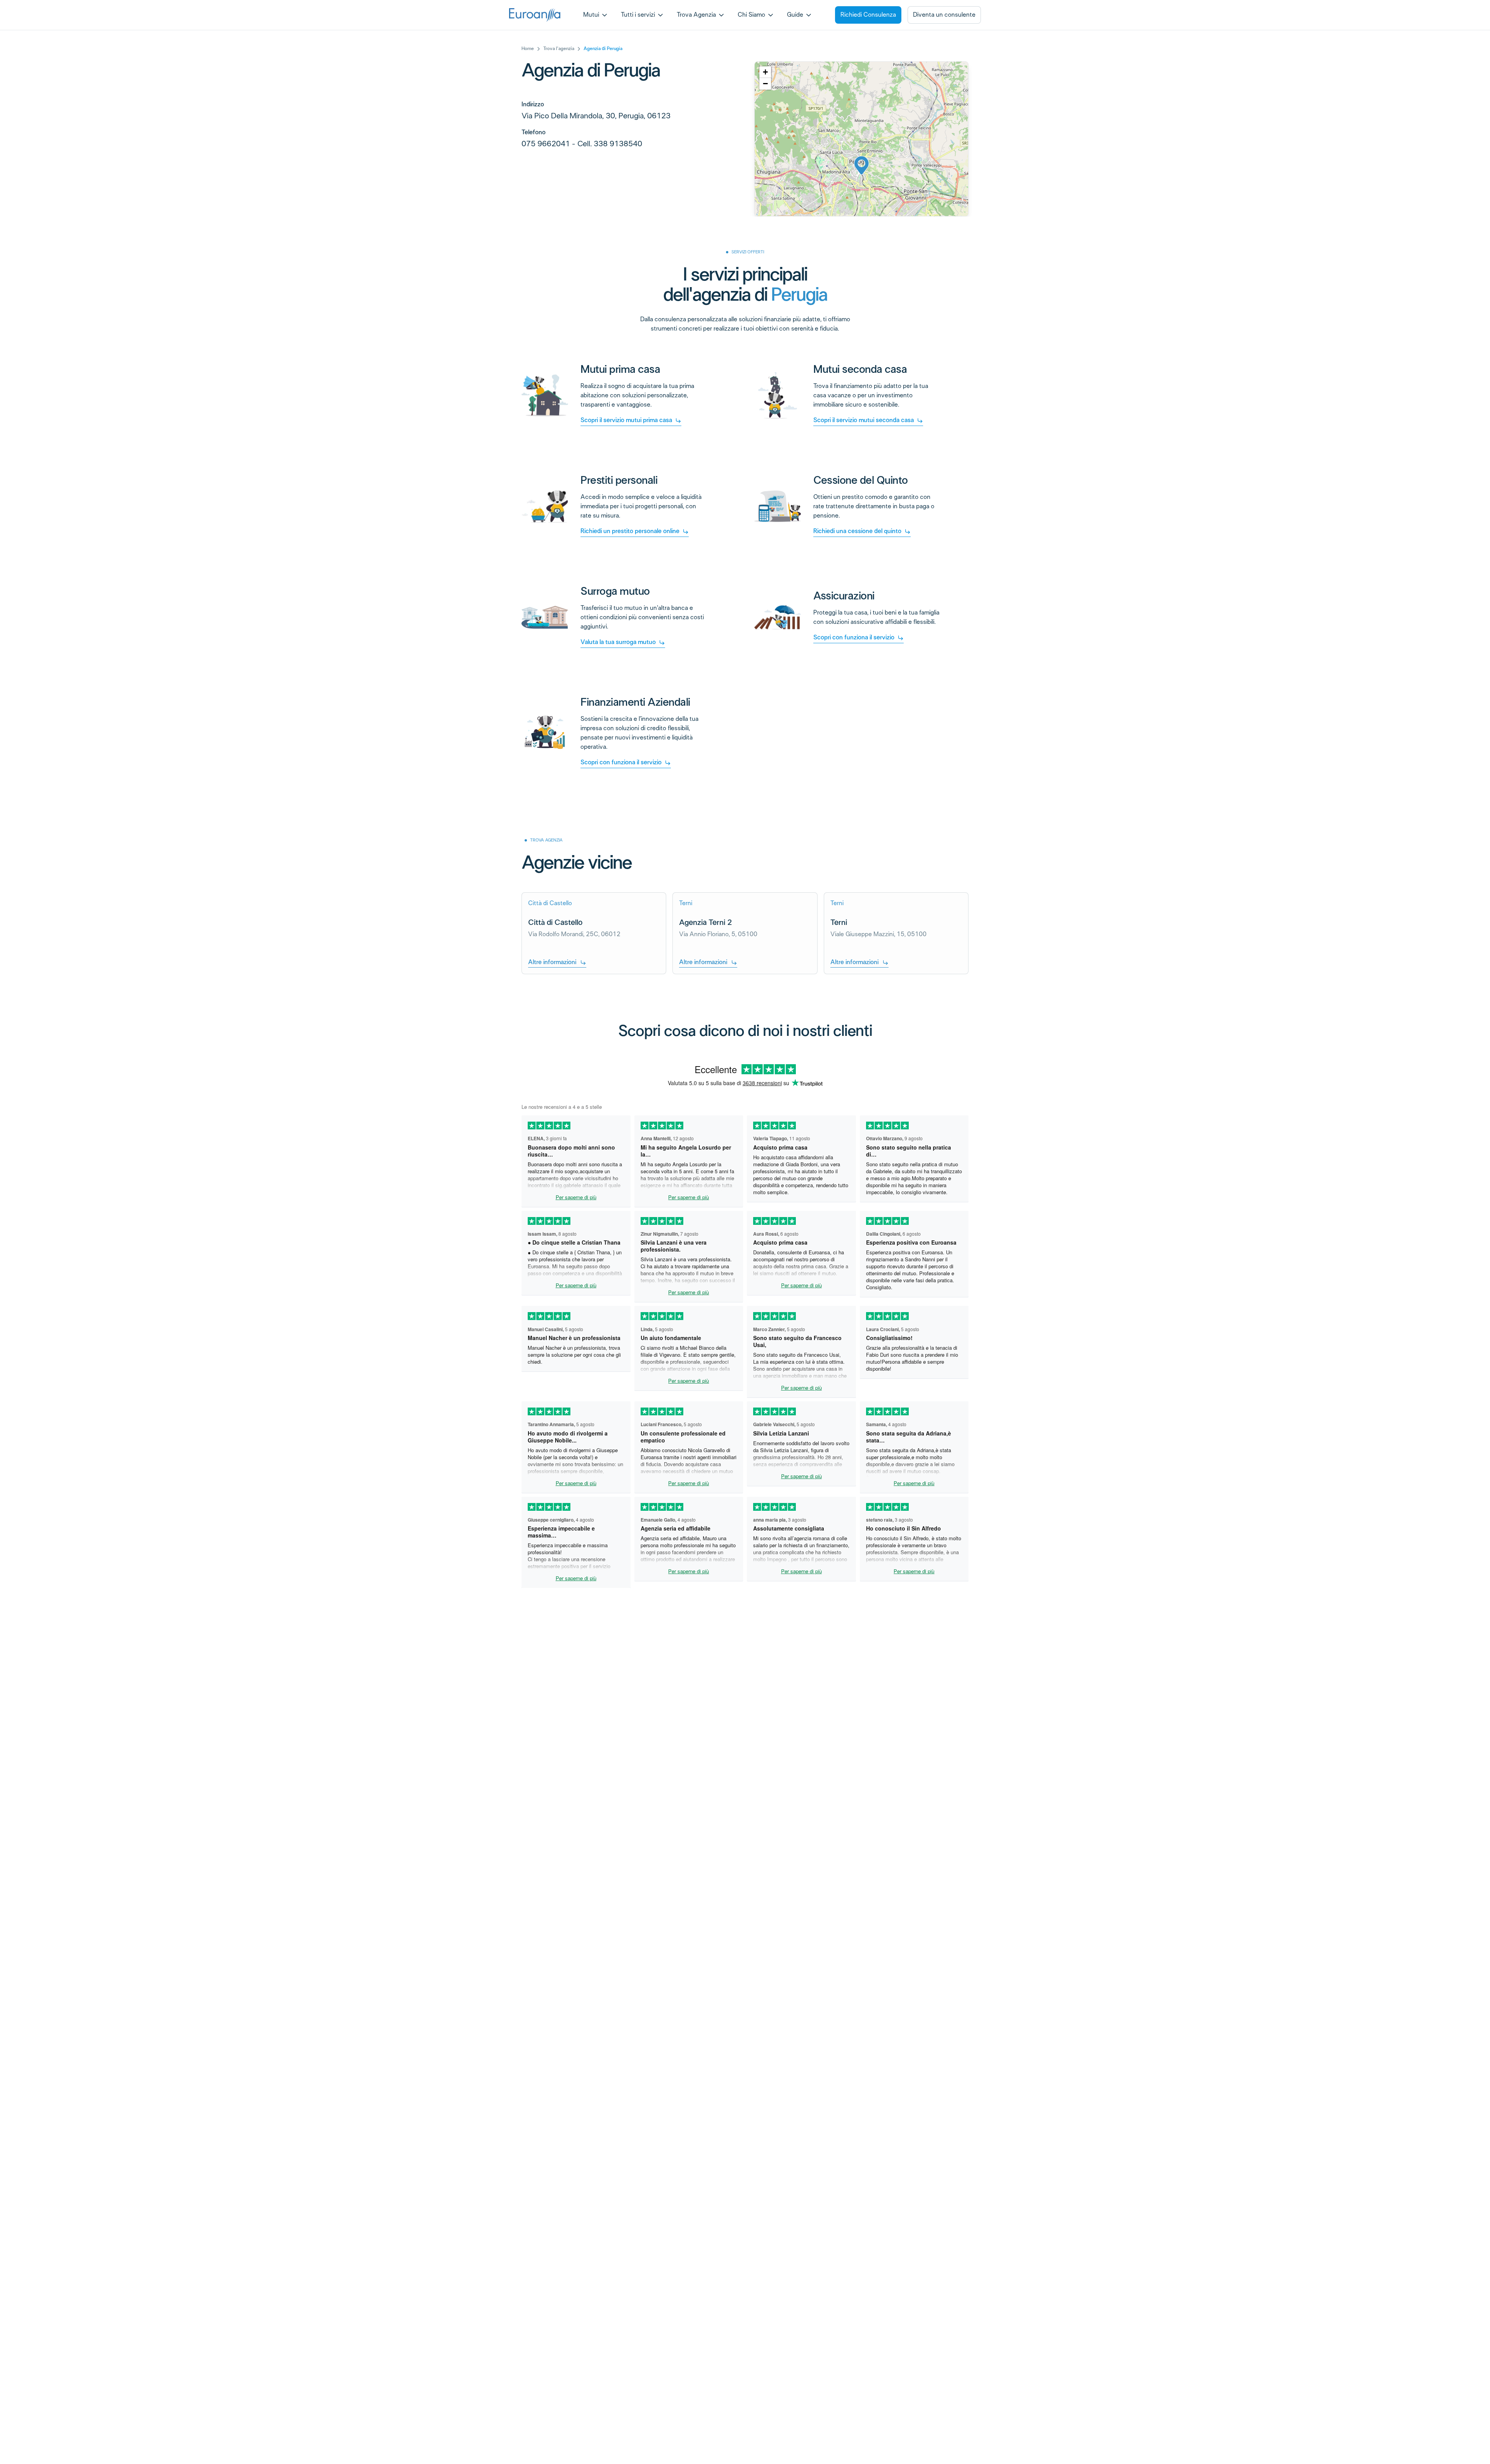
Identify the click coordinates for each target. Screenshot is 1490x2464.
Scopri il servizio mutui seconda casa (864, 420)
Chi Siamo (751, 15)
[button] (862, 165)
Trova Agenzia (696, 15)
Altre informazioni (552, 962)
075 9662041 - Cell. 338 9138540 (582, 144)
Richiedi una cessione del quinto (857, 531)
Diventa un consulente (944, 15)
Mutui (591, 15)
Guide (795, 15)
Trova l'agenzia (559, 49)
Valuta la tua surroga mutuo (618, 642)
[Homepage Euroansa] (535, 15)
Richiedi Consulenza (868, 15)
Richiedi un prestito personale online (630, 531)
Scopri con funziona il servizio (854, 638)
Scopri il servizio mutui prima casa (626, 420)
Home (528, 49)
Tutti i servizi (638, 15)
